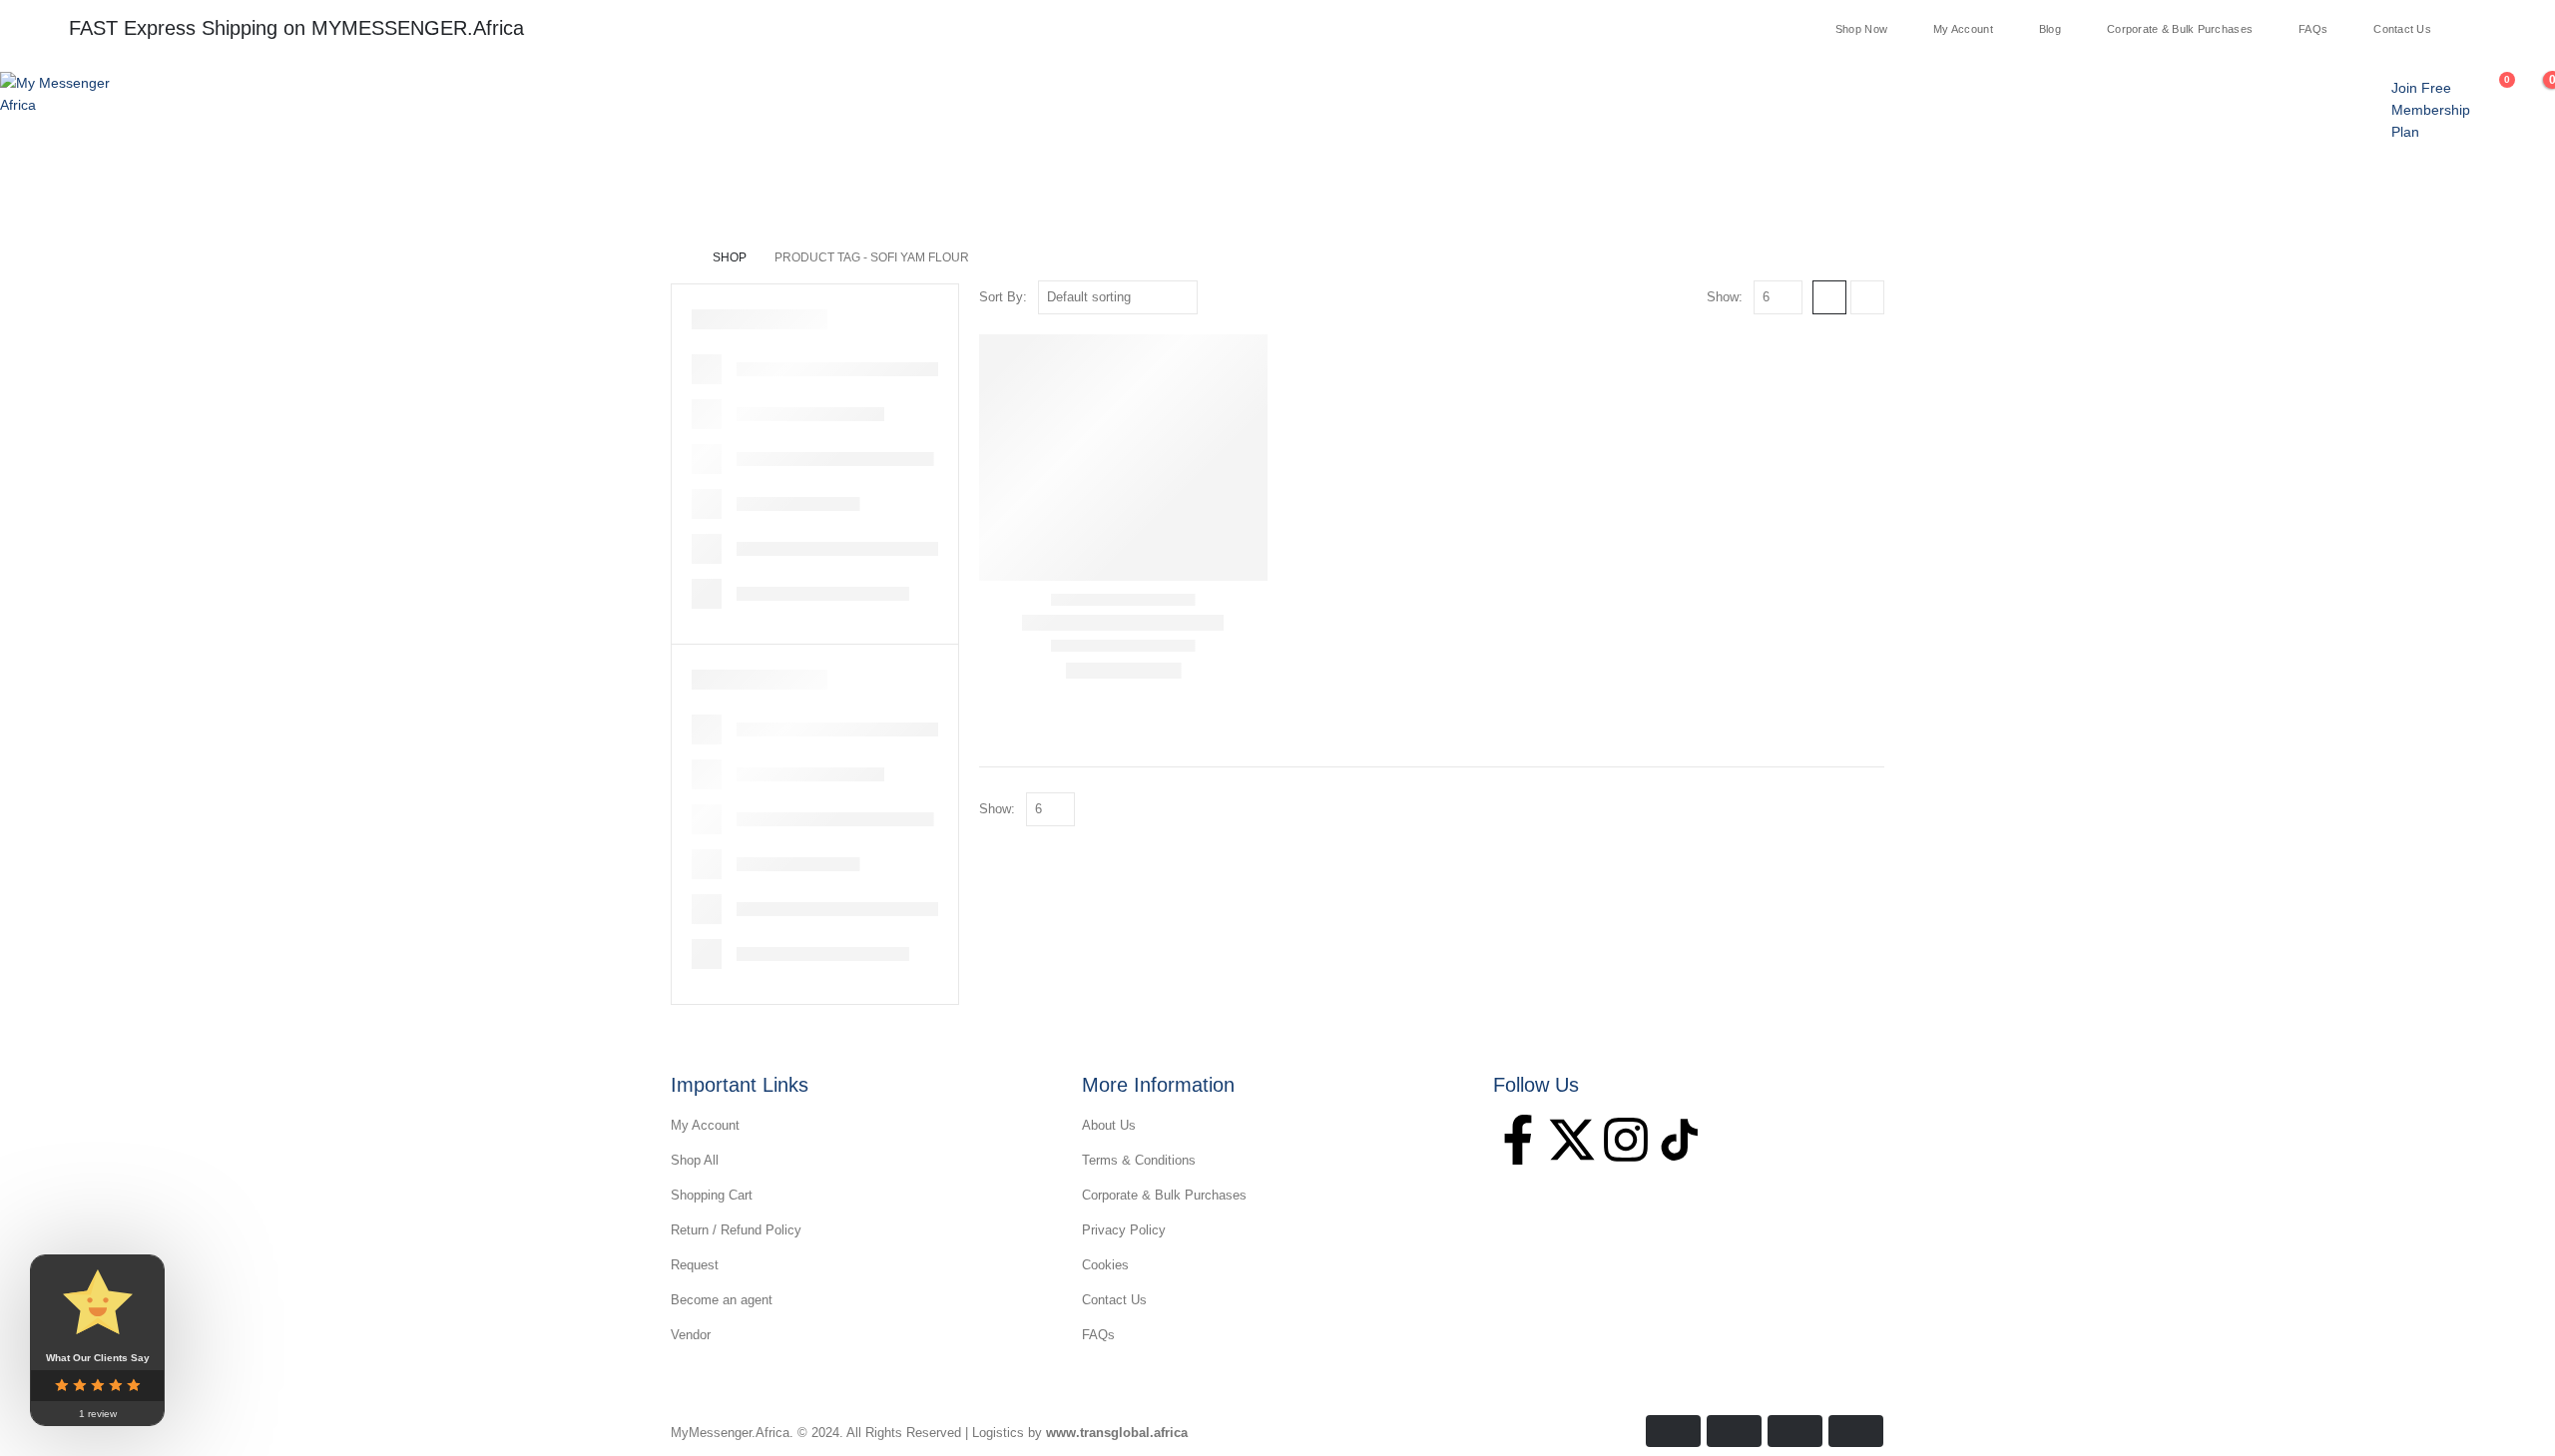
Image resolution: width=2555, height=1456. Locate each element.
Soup (215, 193)
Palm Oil (476, 193)
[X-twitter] (1572, 1140)
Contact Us (2402, 29)
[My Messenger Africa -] (60, 94)
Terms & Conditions (1139, 1160)
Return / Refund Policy (736, 1230)
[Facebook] (2456, 28)
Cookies (1105, 1265)
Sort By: (1003, 297)
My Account (1963, 29)
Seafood (299, 193)
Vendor (691, 1335)
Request (695, 1265)
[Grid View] (1829, 297)
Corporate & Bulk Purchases (2180, 29)
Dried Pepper (672, 193)
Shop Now (1861, 29)
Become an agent (722, 1300)
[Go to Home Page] (678, 257)
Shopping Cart (712, 1195)
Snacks (566, 193)
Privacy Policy (1124, 1230)
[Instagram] (2508, 28)
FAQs (2313, 29)
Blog (2050, 29)
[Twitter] (2482, 28)
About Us (1109, 1125)
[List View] (1867, 297)
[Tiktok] (2534, 28)
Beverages (787, 193)
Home (38, 193)
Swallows (127, 193)
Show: (1725, 297)
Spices (388, 193)
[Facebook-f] (1518, 1140)
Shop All (695, 1160)
